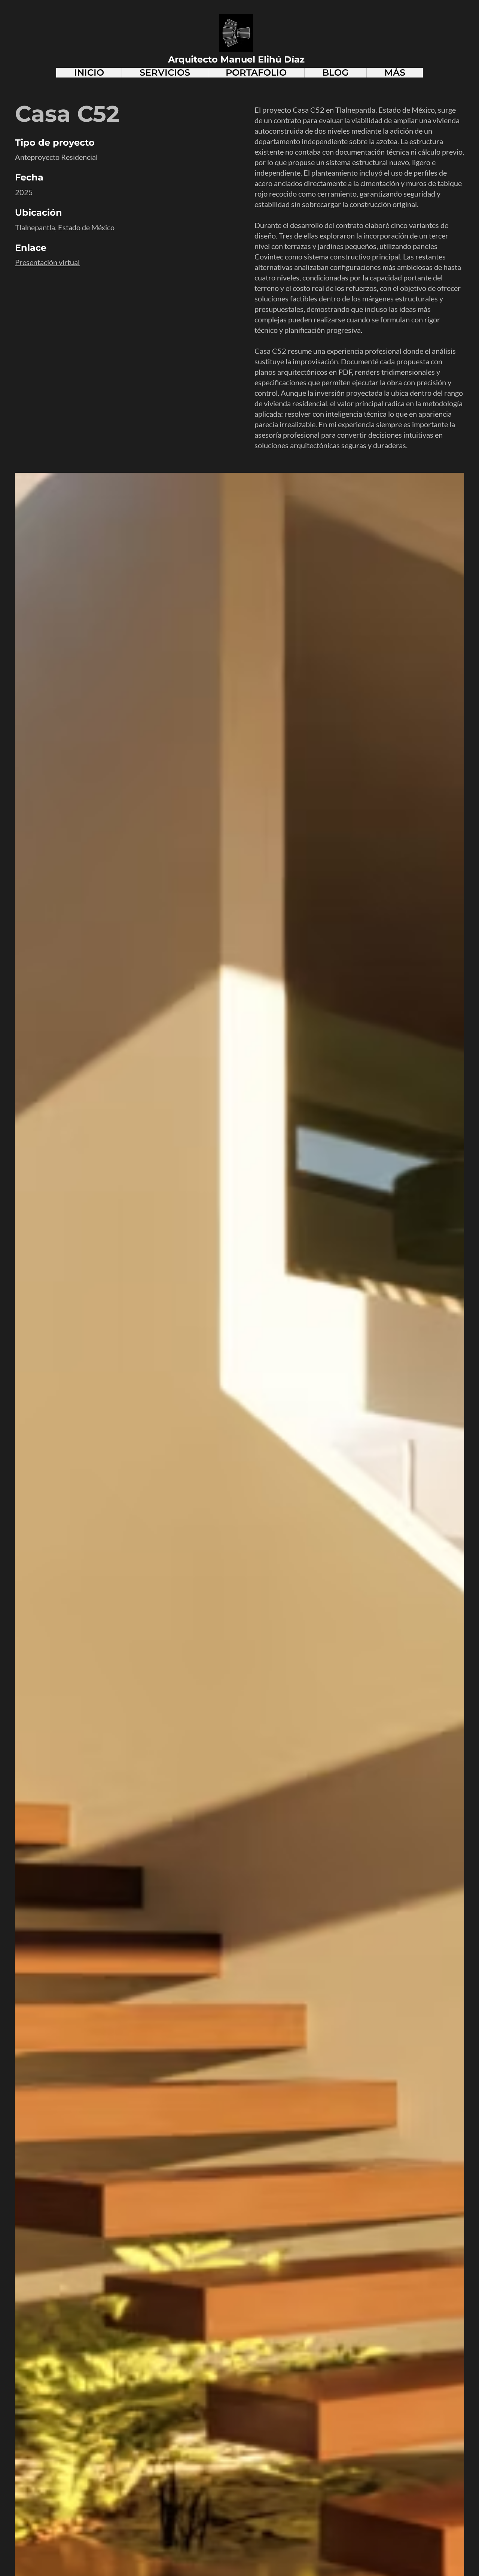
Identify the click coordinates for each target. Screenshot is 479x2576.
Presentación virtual (47, 262)
